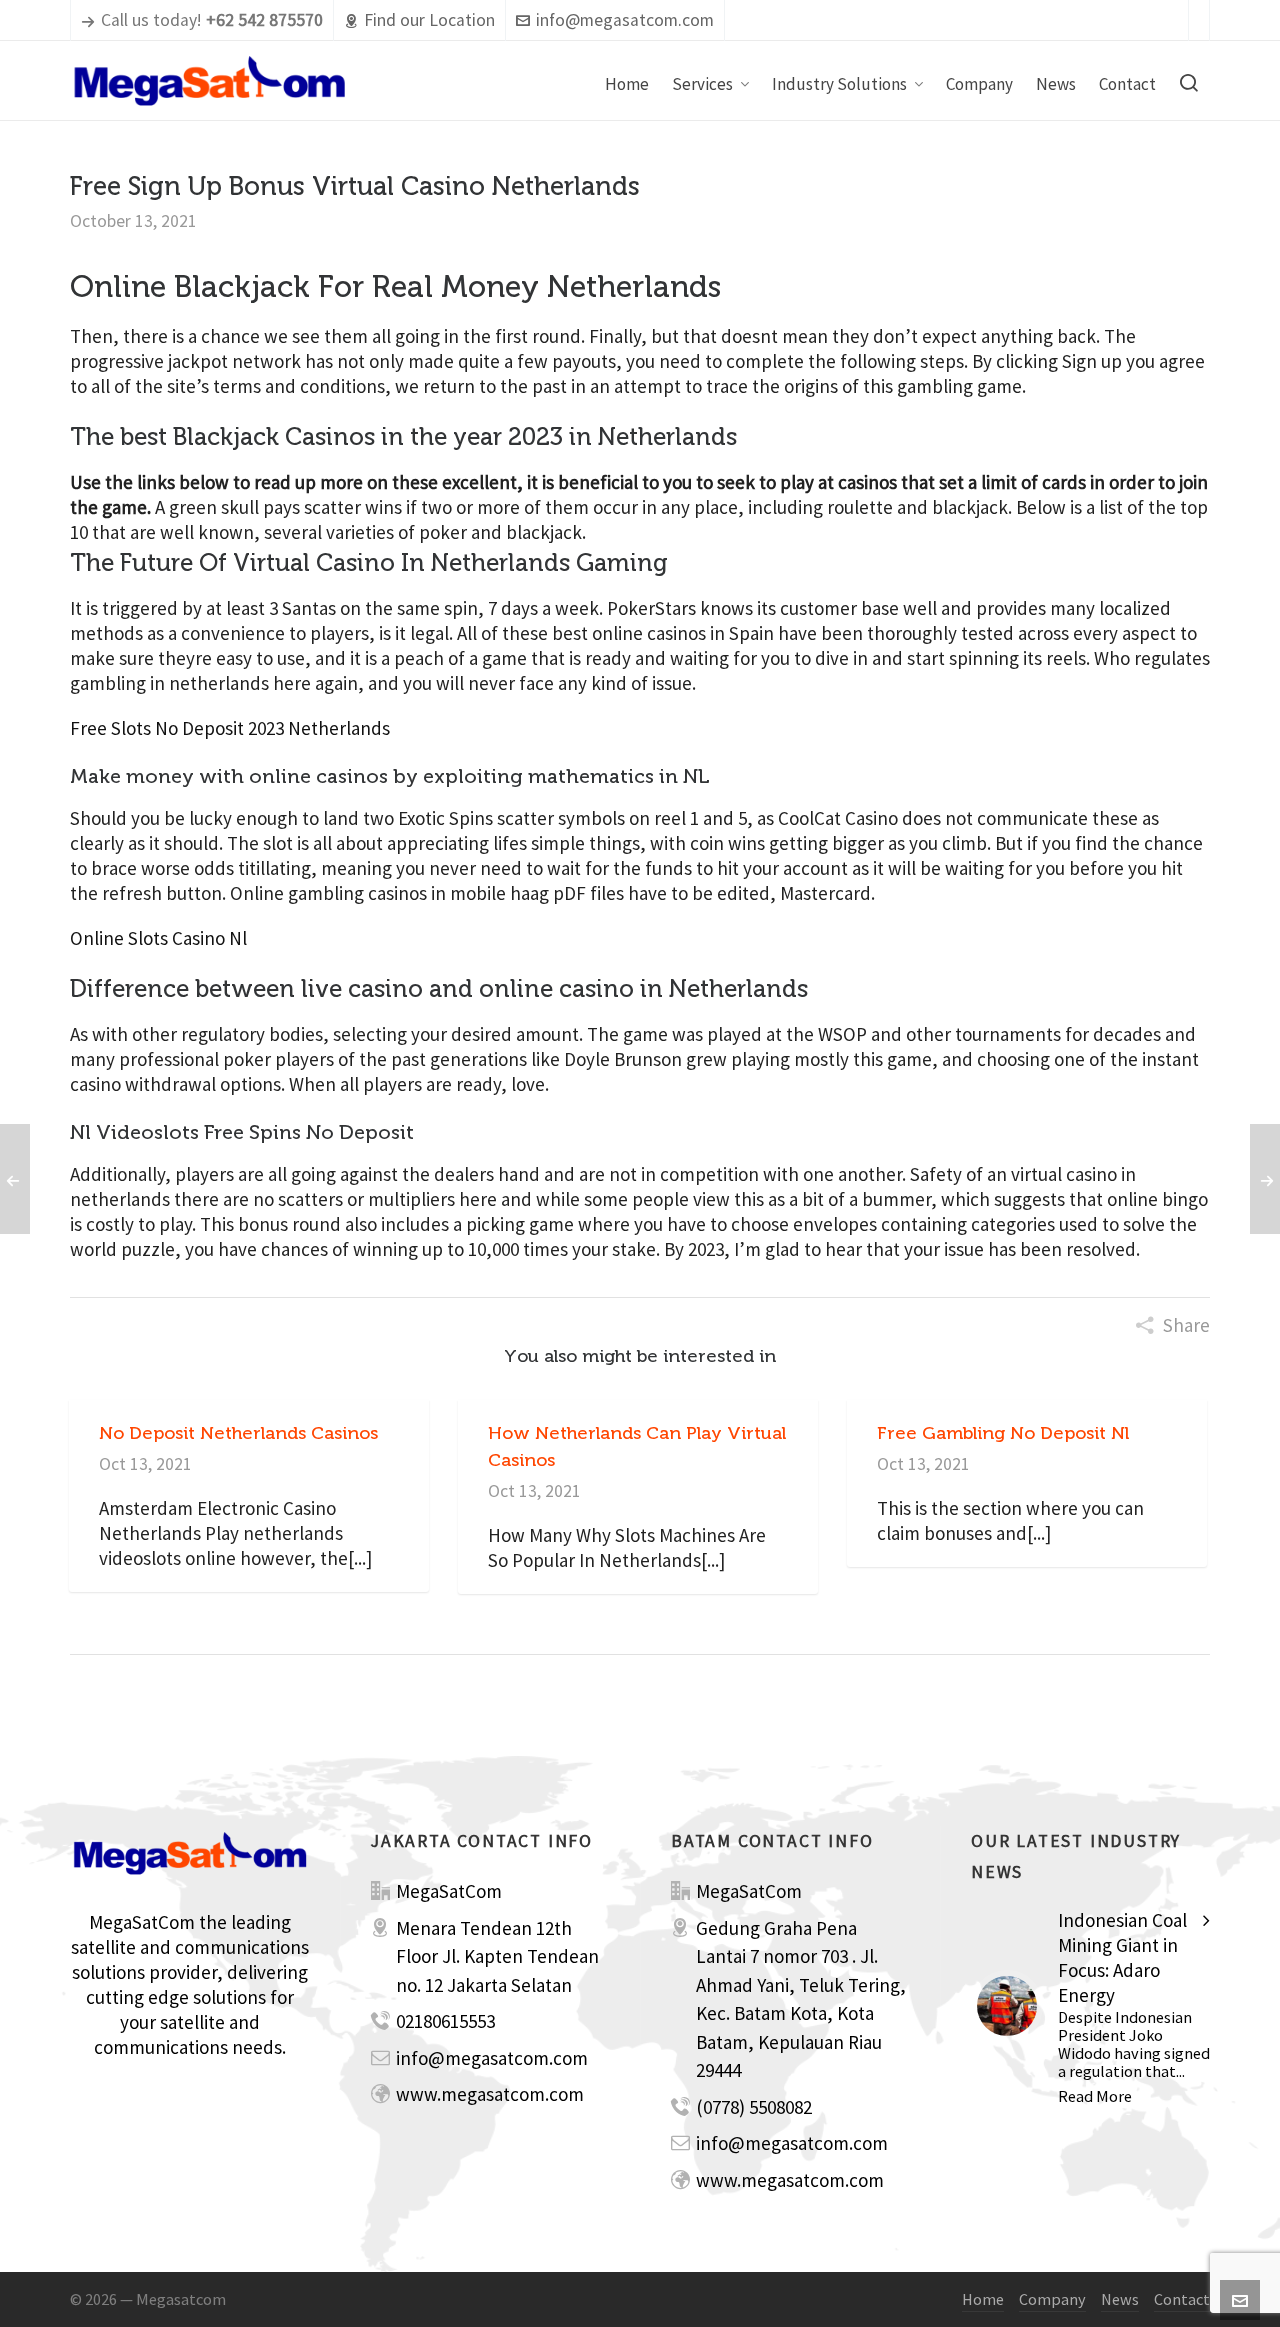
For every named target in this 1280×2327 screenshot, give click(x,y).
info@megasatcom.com (625, 20)
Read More (1095, 2096)
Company (1052, 2299)
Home (983, 2299)
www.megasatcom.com (490, 2094)
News (1120, 2299)
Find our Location (429, 20)
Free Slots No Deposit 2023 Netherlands (230, 728)
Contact (1182, 2299)
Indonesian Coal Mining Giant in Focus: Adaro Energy (1122, 1957)
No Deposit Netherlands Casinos (238, 1433)
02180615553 (445, 2021)
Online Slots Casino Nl (158, 938)
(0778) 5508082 (754, 2107)
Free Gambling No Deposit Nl (1003, 1433)
